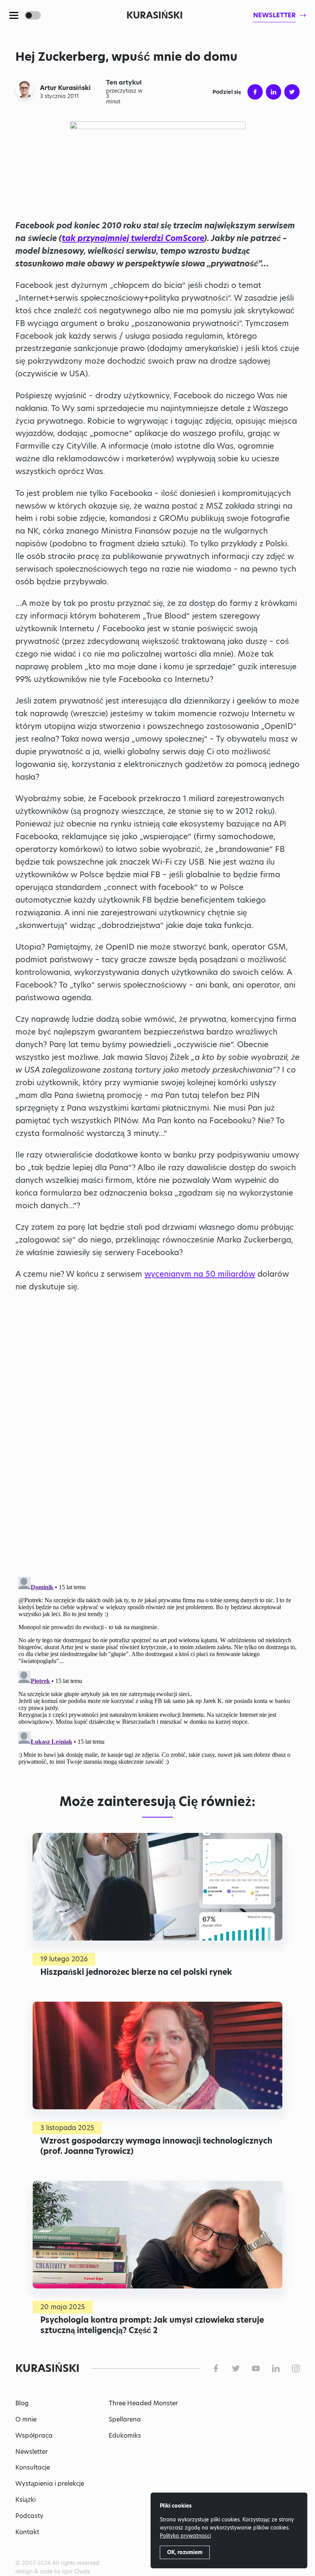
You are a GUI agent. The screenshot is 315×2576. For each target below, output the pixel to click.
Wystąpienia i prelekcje (50, 2484)
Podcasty (29, 2516)
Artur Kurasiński (65, 88)
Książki (26, 2500)
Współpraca (34, 2435)
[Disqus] (157, 1670)
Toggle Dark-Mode (33, 15)
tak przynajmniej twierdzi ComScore (133, 238)
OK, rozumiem (185, 2552)
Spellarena (125, 2419)
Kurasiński (155, 15)
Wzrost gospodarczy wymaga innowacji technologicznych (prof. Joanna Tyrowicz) (156, 2146)
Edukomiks (125, 2435)
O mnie (26, 2419)
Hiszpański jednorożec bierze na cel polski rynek (136, 1972)
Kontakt (27, 2532)
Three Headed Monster (143, 2403)
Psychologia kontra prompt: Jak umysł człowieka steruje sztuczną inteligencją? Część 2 (152, 2325)
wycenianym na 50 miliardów (200, 1274)
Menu (14, 15)
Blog (22, 2403)
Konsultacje (33, 2467)
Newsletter (31, 2452)
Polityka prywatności (185, 2536)
